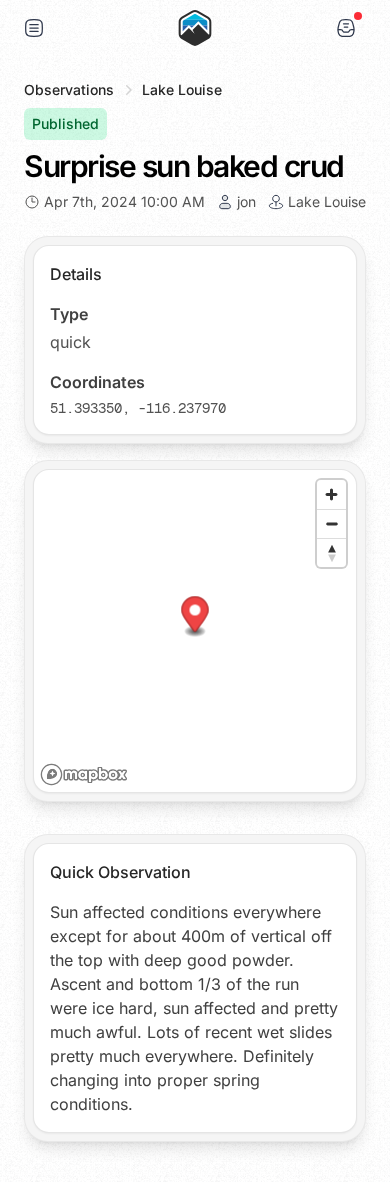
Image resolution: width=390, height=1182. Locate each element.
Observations (69, 89)
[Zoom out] (331, 523)
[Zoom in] (331, 494)
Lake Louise (182, 89)
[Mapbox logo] (84, 774)
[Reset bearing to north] (331, 552)
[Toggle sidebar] (34, 28)
